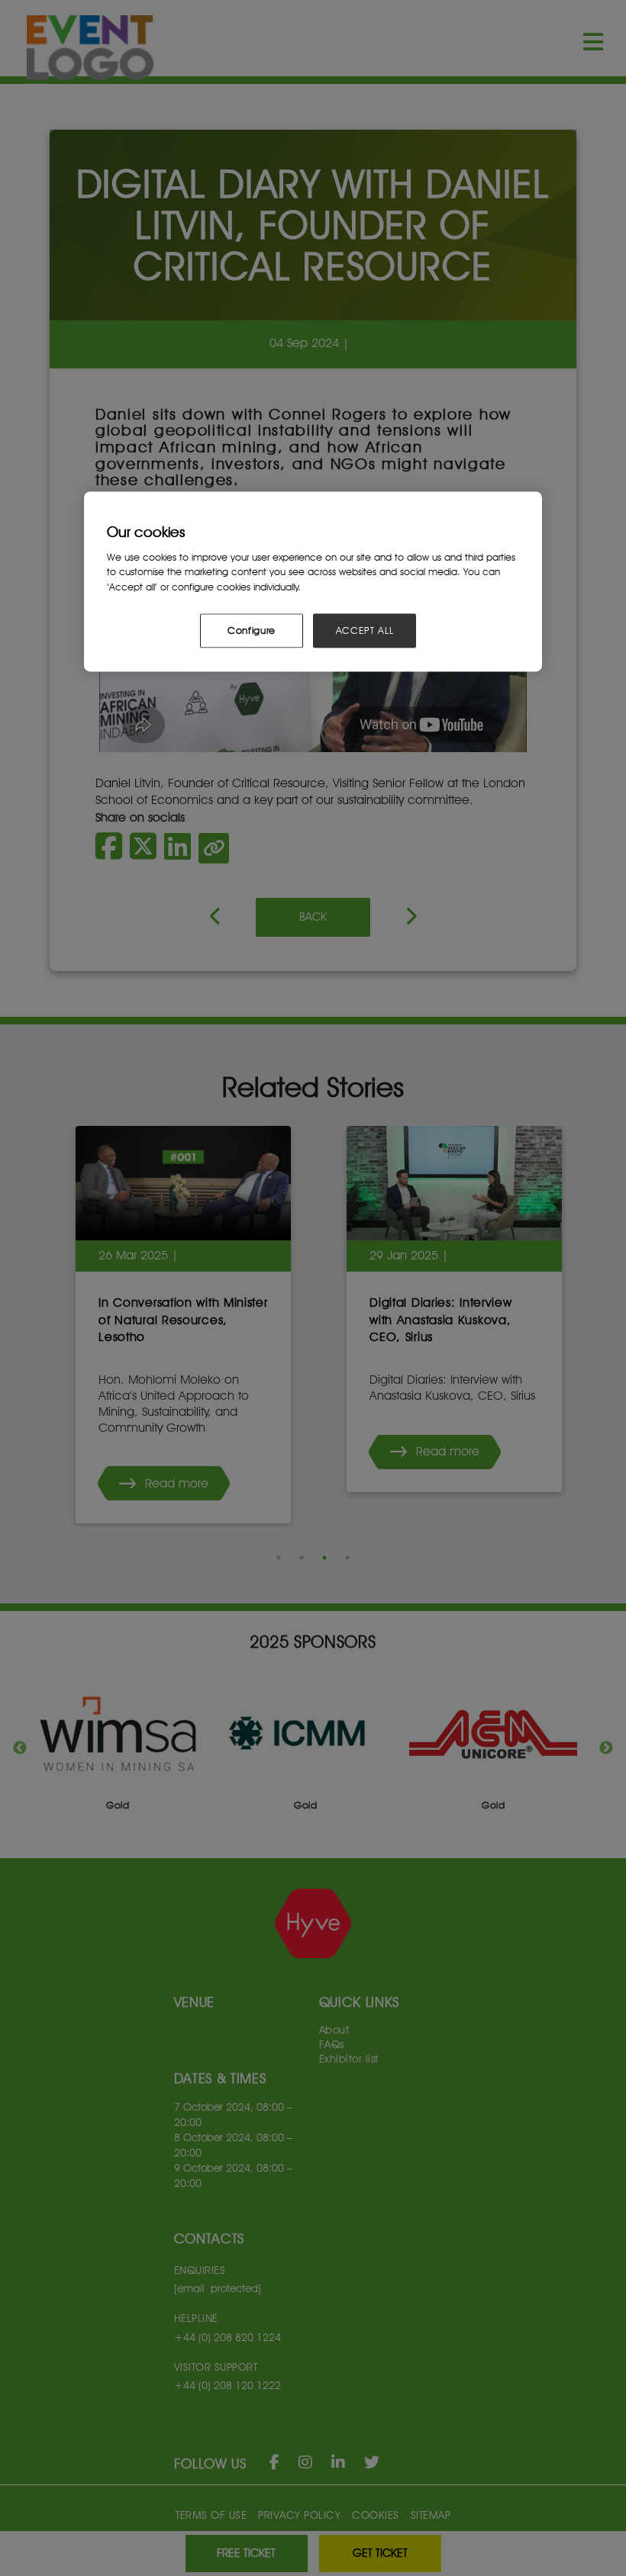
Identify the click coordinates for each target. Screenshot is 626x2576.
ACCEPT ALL (365, 631)
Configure (252, 631)
